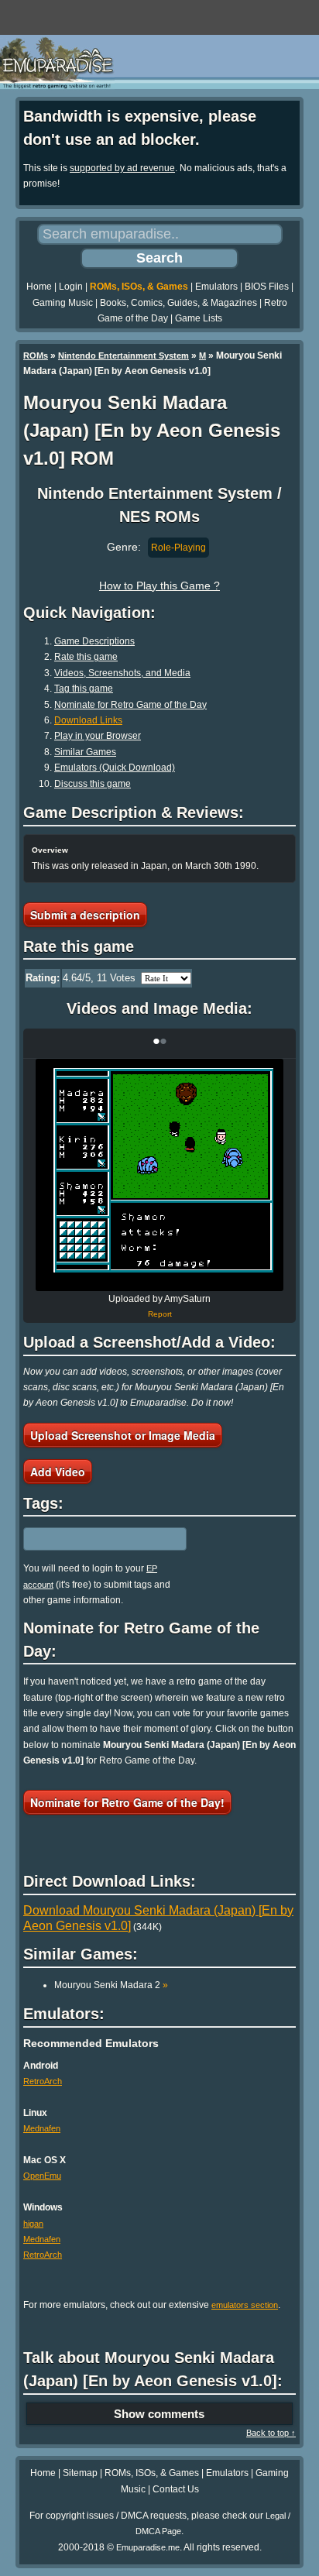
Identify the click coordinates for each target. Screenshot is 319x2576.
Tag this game (84, 689)
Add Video (58, 1472)
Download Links (88, 720)
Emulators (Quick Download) (115, 768)
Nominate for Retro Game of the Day (130, 705)
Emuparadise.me (148, 2547)
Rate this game (86, 657)
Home (39, 287)
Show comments (159, 2414)
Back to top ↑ (271, 2433)
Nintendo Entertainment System (123, 355)
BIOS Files (267, 287)
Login (71, 287)
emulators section (245, 2305)
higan (33, 2224)
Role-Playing (178, 548)
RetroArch (43, 2081)
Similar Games (85, 752)
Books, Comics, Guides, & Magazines (178, 303)
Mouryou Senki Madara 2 (111, 1985)
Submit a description (85, 915)
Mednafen (42, 2128)
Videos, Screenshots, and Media (122, 673)
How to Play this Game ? (159, 586)
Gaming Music (63, 303)
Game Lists (199, 318)
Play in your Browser (98, 736)
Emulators (216, 287)
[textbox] (91, 1539)
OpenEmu (42, 2176)
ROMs (36, 355)
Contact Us (176, 2489)
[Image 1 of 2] (159, 1175)
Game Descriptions (94, 641)
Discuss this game (93, 784)
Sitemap (80, 2473)
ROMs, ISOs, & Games (139, 287)
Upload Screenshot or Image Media (123, 1435)
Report (160, 1314)
